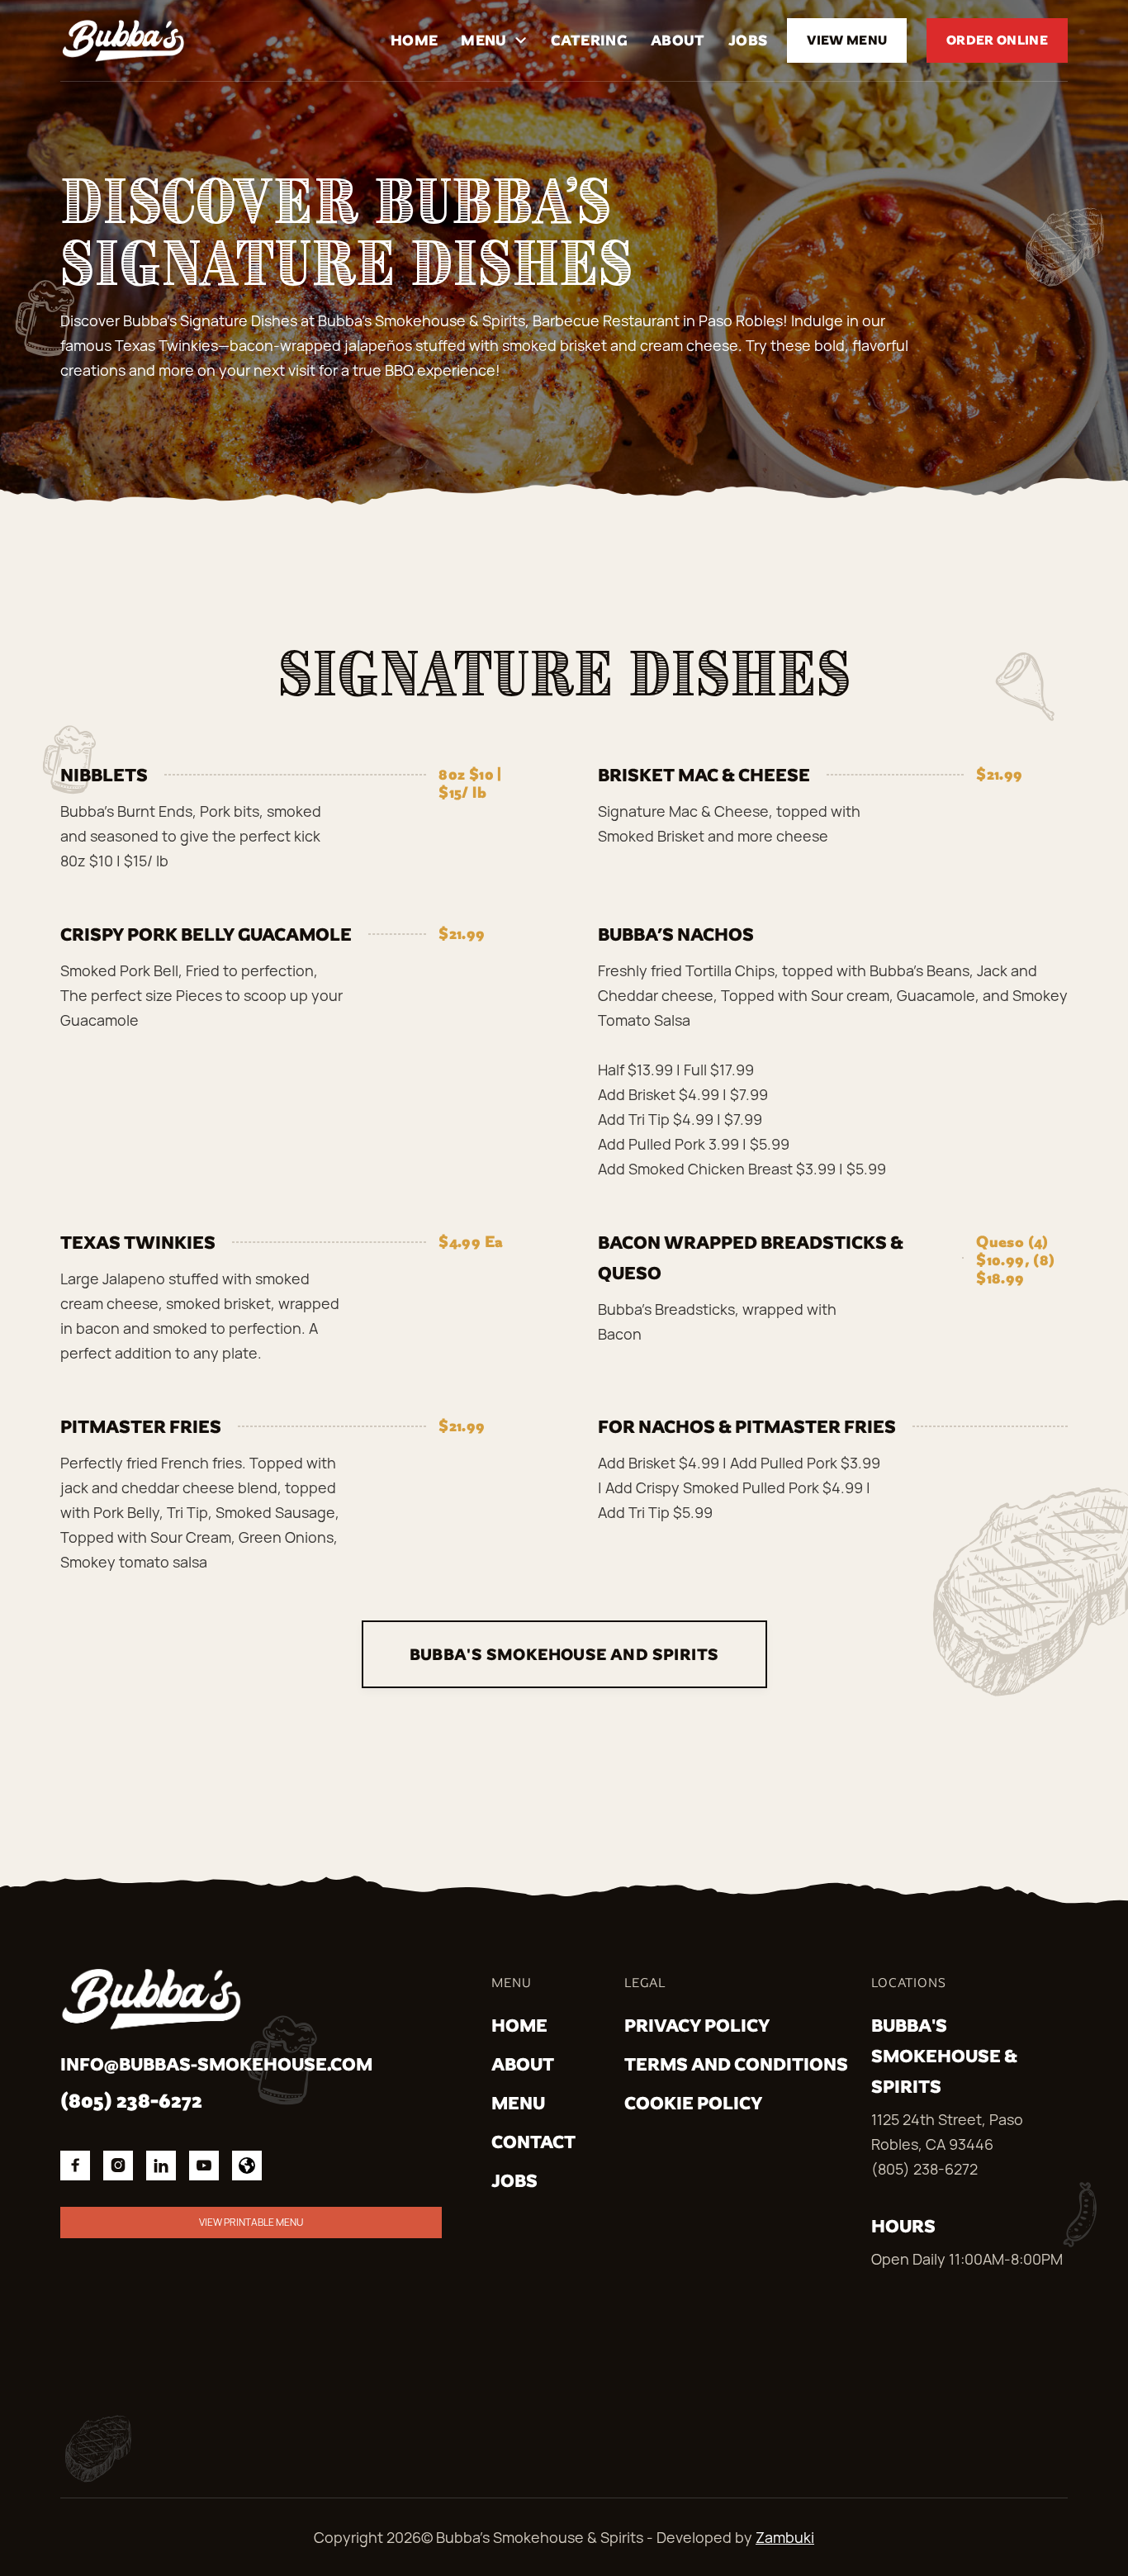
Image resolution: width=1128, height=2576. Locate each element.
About (678, 40)
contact (533, 2142)
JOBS (748, 40)
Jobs (514, 2181)
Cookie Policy (693, 2103)
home (519, 2026)
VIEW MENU (847, 40)
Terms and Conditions (736, 2064)
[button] (494, 40)
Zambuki (785, 2537)
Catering (589, 40)
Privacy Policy (697, 2026)
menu (518, 2103)
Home (414, 40)
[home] (123, 40)
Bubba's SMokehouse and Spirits (564, 1654)
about (523, 2064)
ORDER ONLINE (997, 40)
